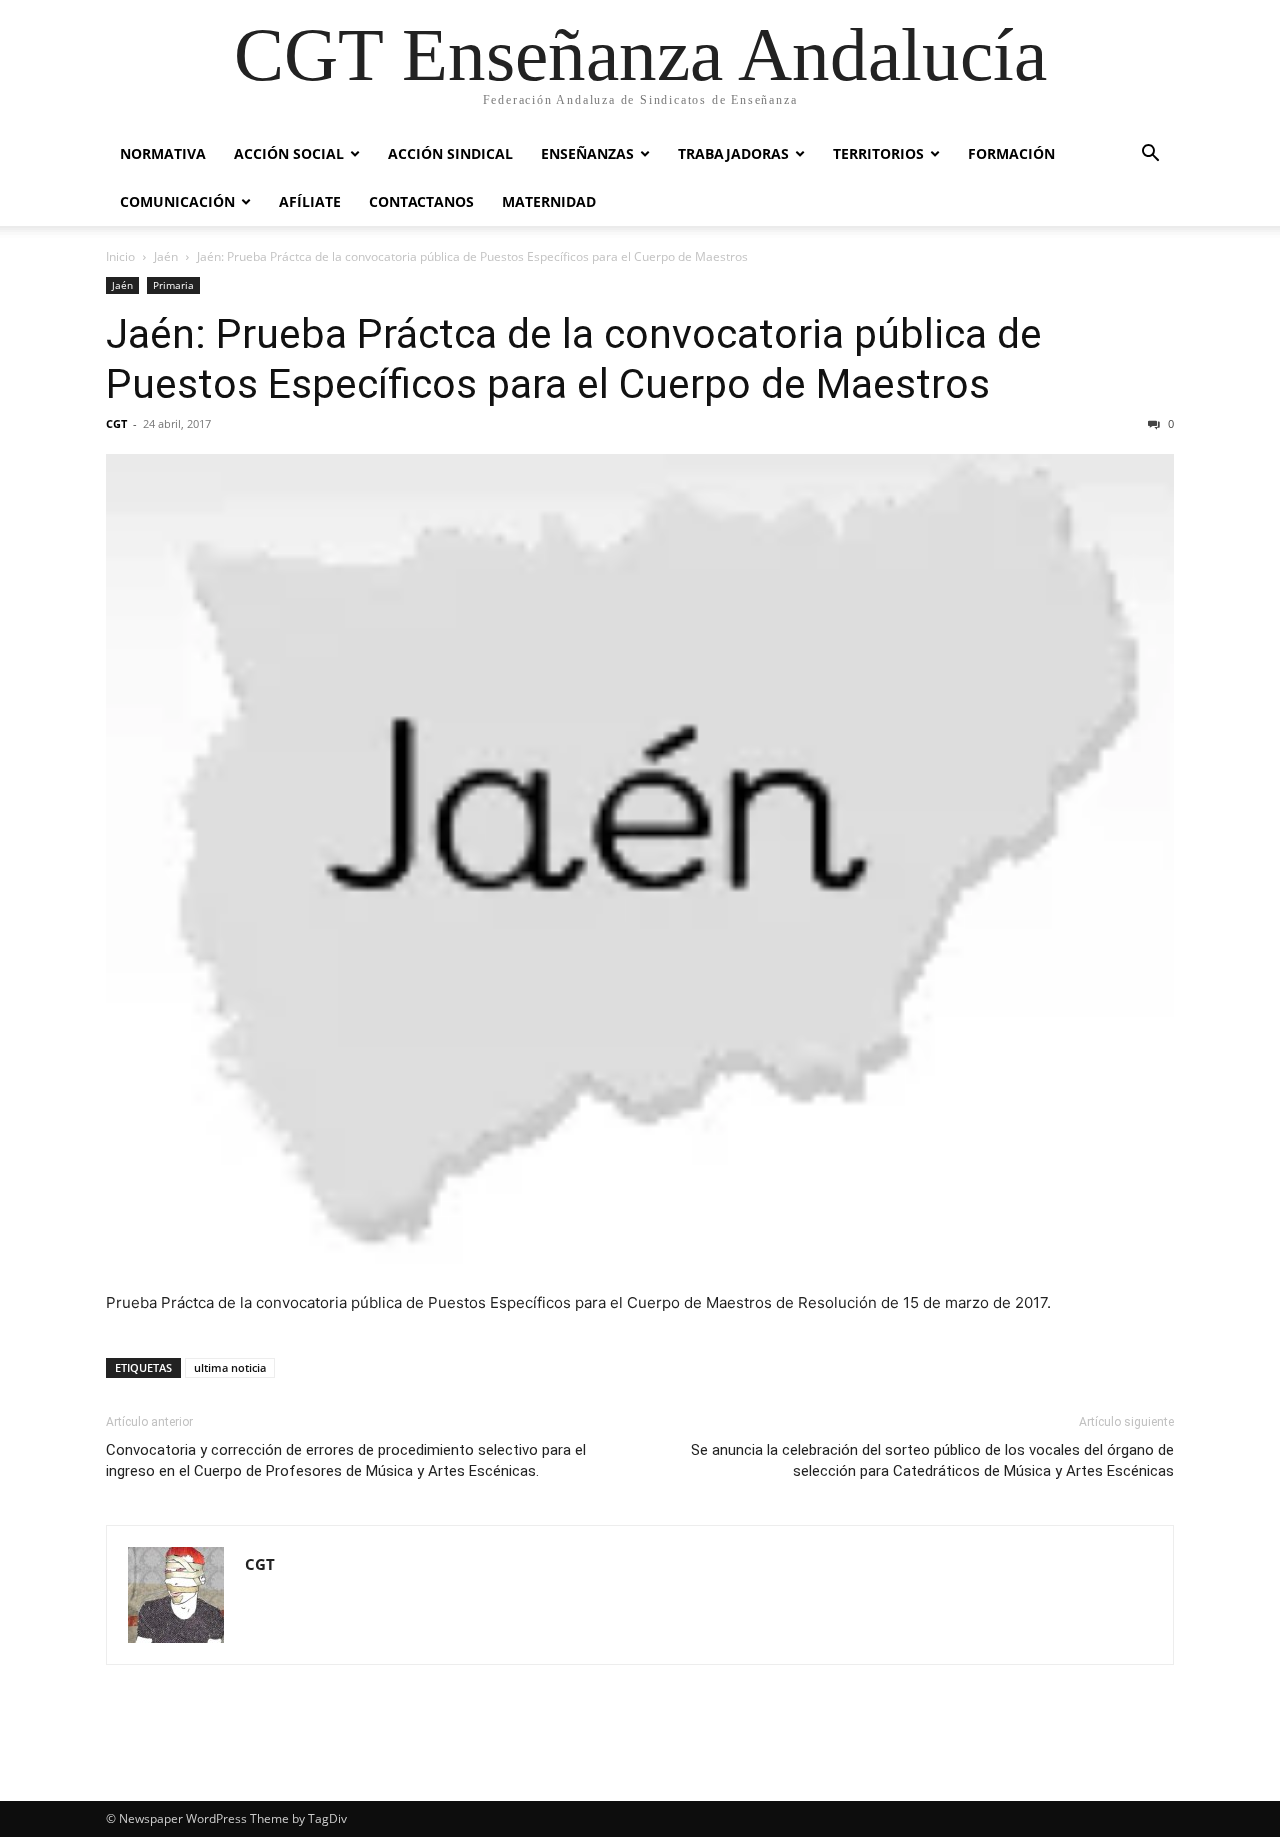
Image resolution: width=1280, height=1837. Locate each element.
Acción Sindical (450, 153)
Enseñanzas (587, 153)
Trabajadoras (733, 153)
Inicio (120, 256)
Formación (1011, 153)
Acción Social (289, 153)
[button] (1150, 155)
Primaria (173, 285)
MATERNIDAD (549, 201)
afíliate (310, 201)
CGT (116, 423)
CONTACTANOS (421, 201)
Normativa (163, 153)
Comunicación (177, 201)
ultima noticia (230, 1367)
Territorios (878, 153)
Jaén (166, 256)
